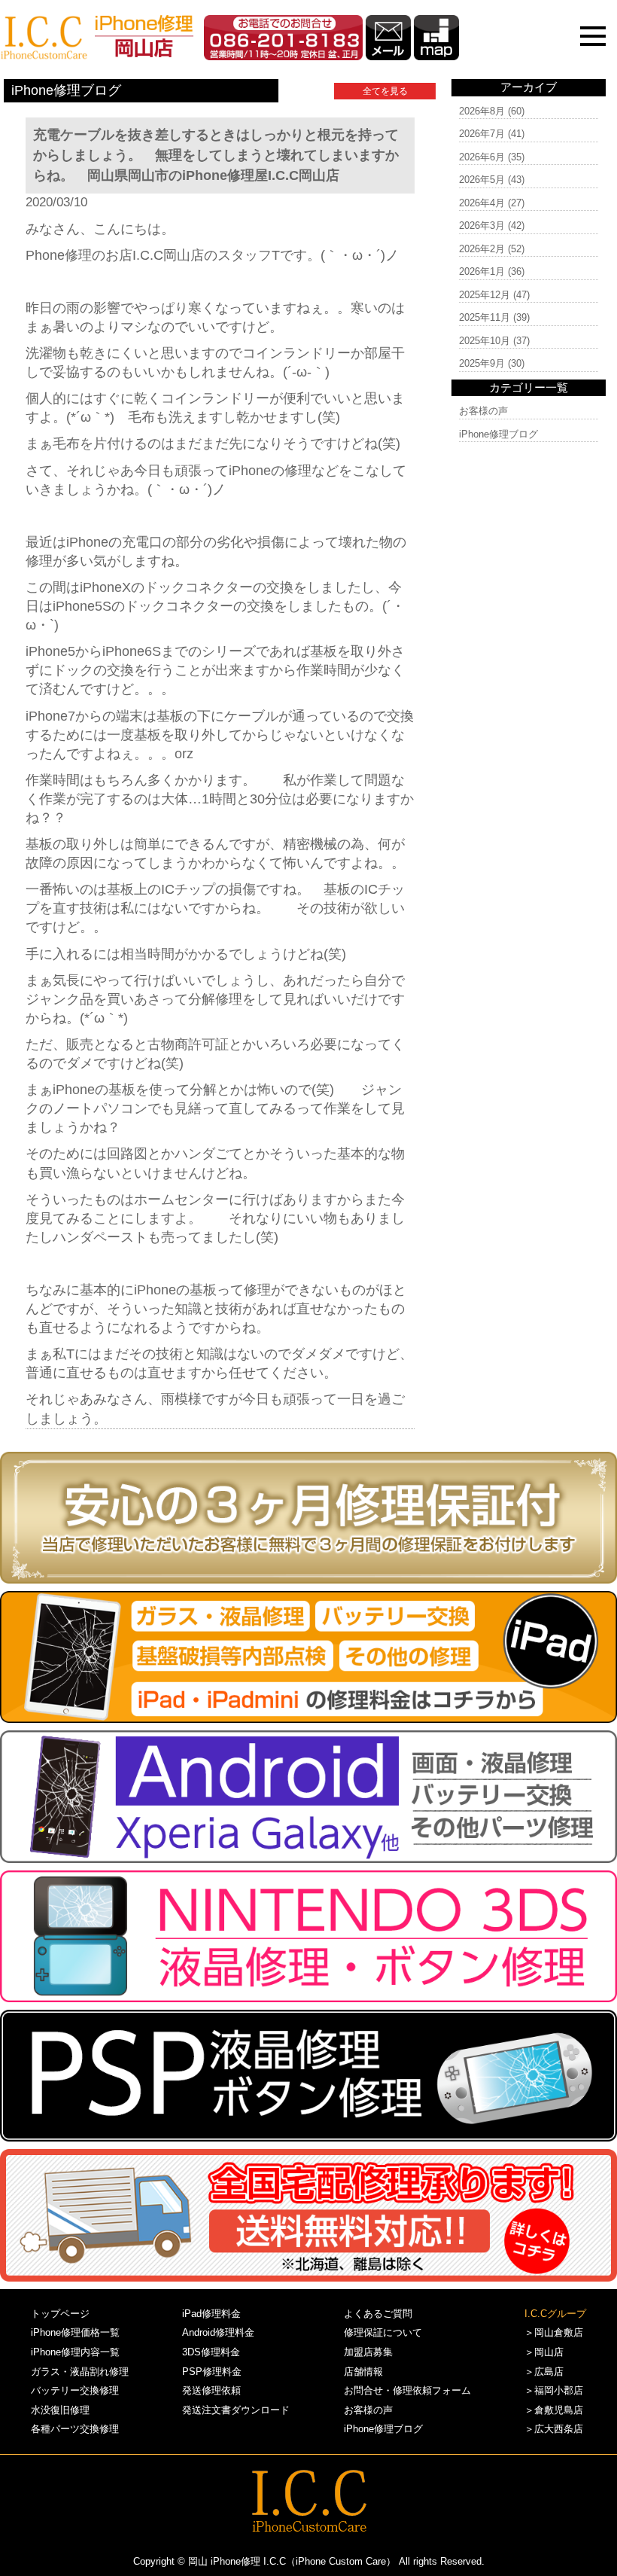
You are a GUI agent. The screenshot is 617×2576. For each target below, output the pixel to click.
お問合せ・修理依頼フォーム (407, 2390)
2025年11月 (485, 317)
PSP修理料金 (212, 2372)
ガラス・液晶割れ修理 (80, 2372)
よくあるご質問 (378, 2314)
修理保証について (383, 2332)
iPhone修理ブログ (498, 434)
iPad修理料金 (211, 2314)
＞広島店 (544, 2372)
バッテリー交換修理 (75, 2390)
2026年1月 (482, 271)
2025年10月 (485, 341)
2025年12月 (485, 295)
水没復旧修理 (60, 2410)
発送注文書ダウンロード (236, 2410)
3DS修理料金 (211, 2352)
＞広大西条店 (554, 2429)
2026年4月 (482, 203)
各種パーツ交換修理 (75, 2429)
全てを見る (385, 91)
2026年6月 (482, 157)
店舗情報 (363, 2372)
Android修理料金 (218, 2332)
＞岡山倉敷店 (554, 2332)
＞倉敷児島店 (554, 2410)
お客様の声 (483, 411)
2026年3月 (482, 226)
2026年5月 (482, 180)
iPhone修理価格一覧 (75, 2332)
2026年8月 (482, 111)
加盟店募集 (368, 2352)
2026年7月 (482, 134)
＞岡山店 (544, 2352)
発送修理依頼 (211, 2390)
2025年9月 (482, 363)
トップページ (60, 2314)
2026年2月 (482, 249)
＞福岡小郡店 (554, 2390)
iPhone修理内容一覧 (75, 2352)
